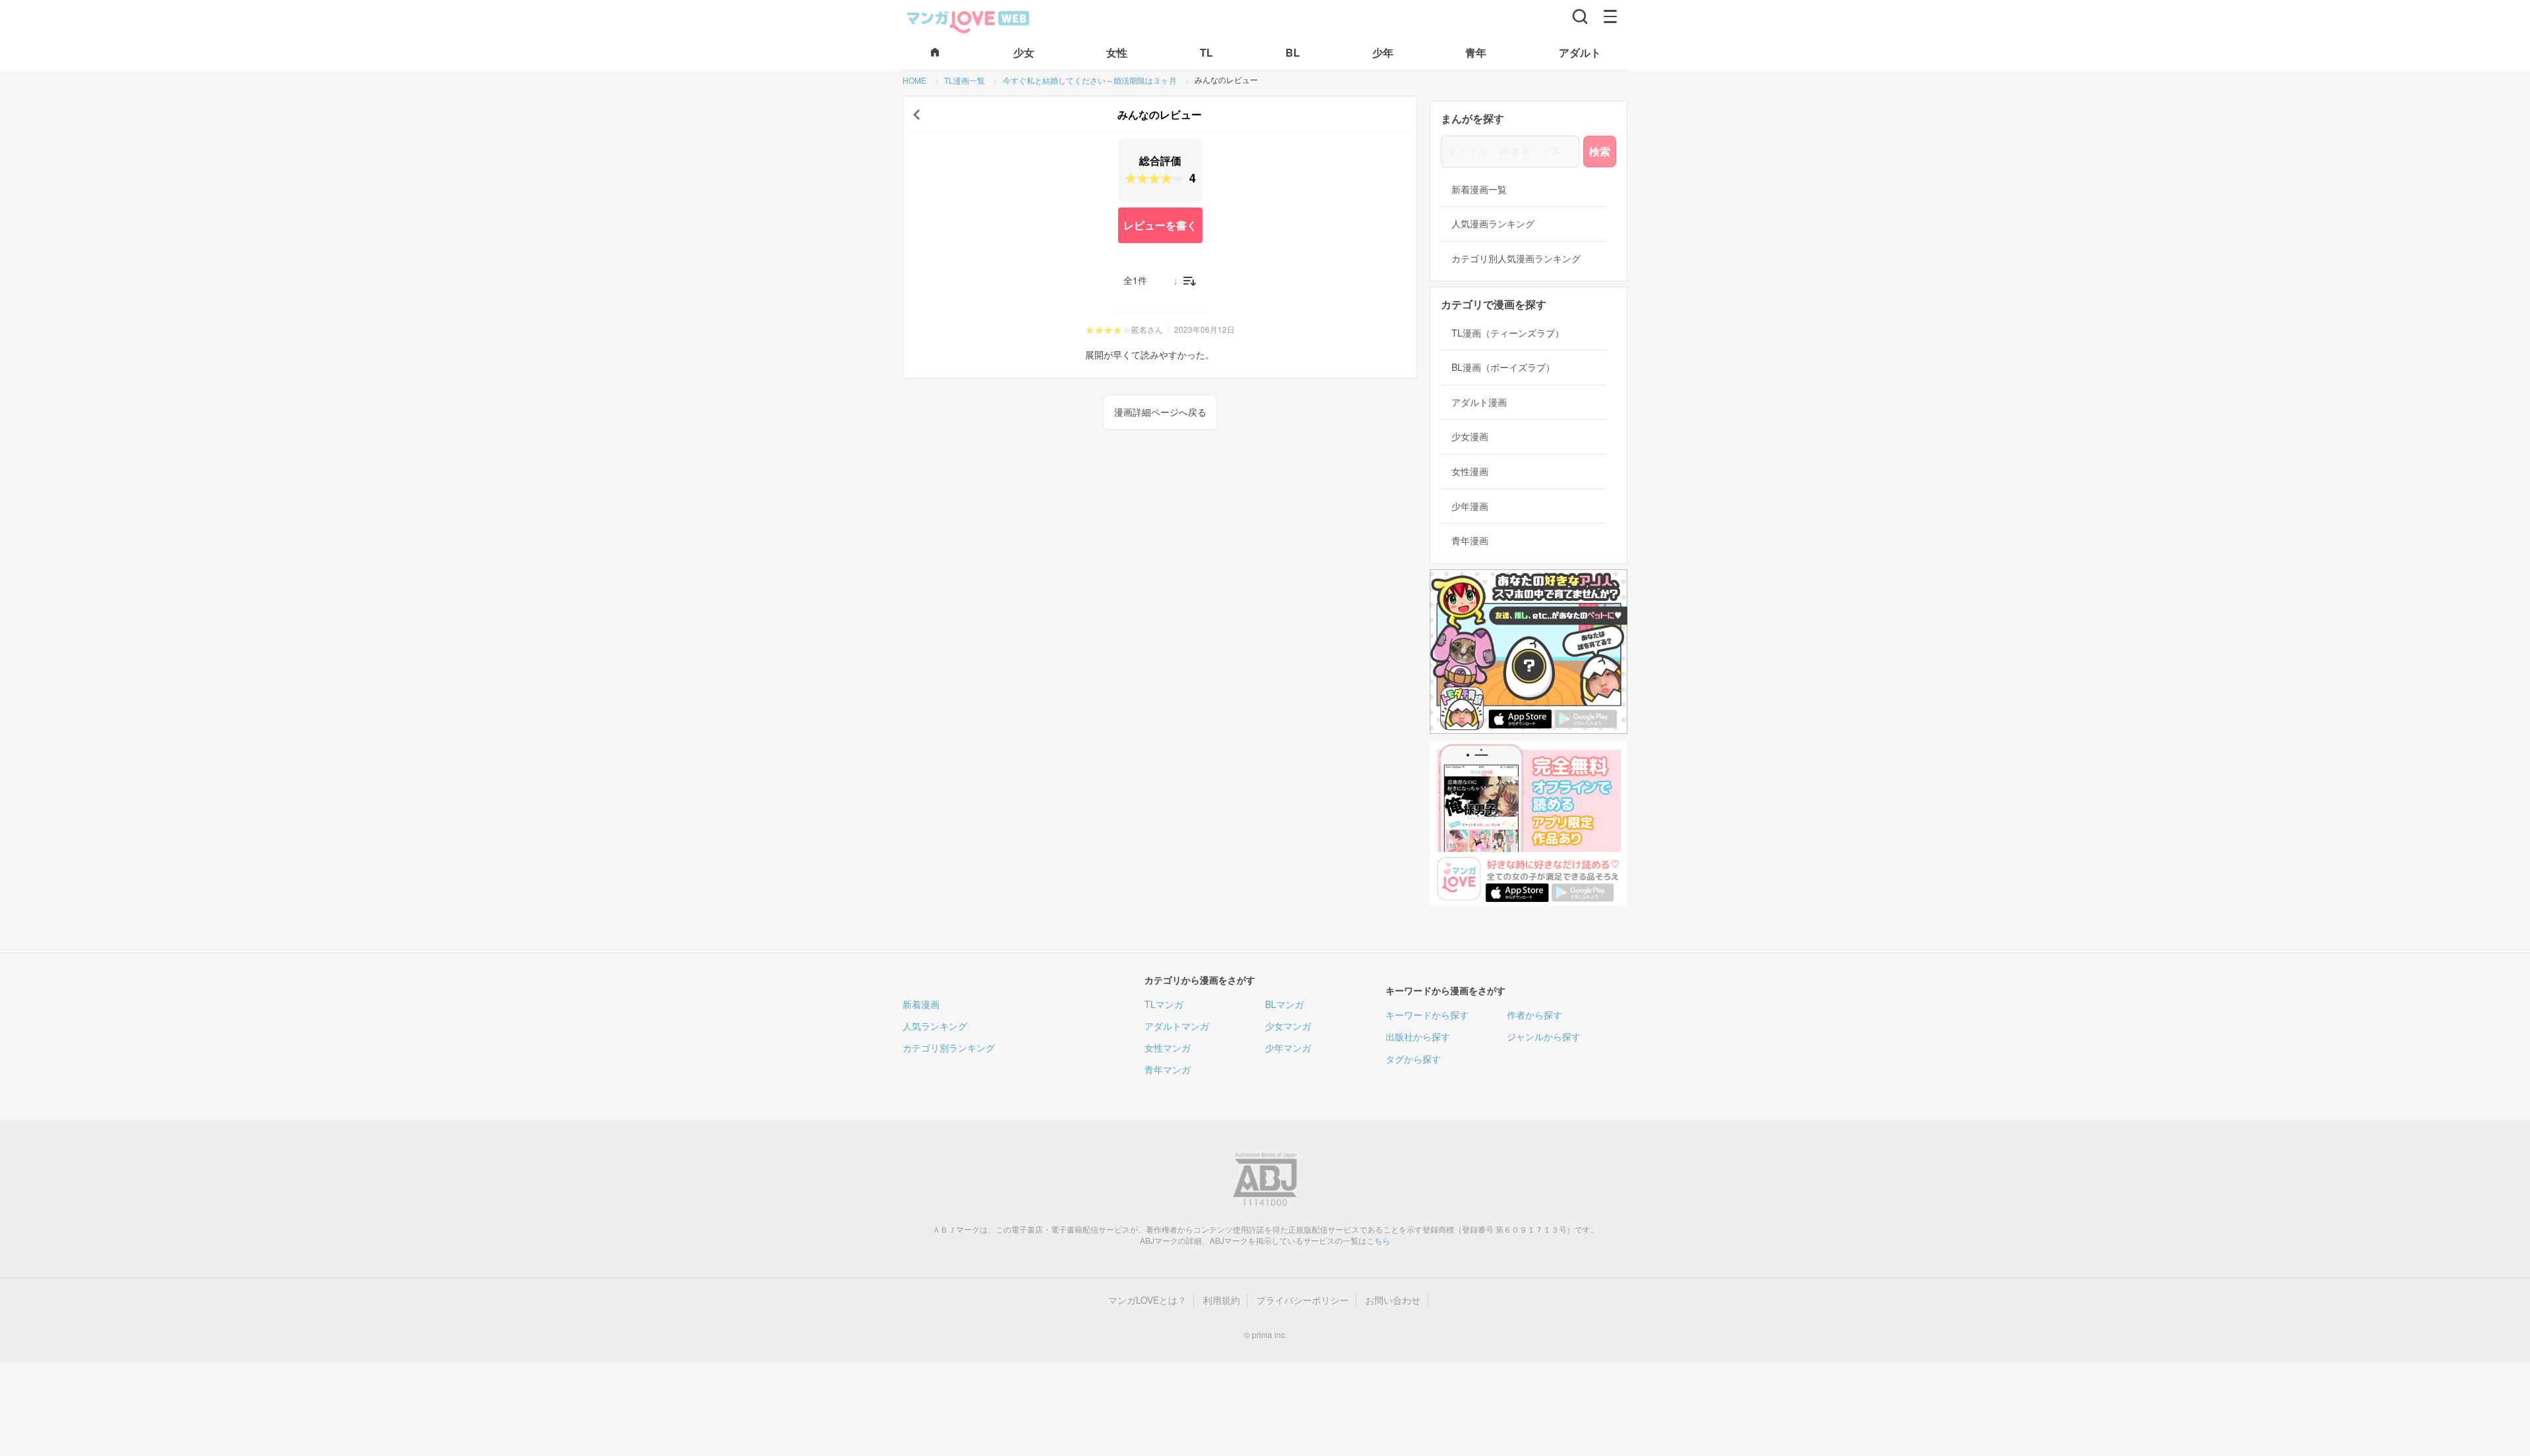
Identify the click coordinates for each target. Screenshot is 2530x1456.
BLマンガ (1284, 1004)
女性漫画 (1470, 471)
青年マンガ (1167, 1069)
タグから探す (1413, 1059)
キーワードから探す (1427, 1015)
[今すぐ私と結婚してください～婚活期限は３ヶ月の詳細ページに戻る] (916, 115)
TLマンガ (1164, 1004)
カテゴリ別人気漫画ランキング (1516, 259)
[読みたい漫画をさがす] (1580, 16)
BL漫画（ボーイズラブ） (1503, 367)
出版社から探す (1418, 1036)
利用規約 (1222, 1300)
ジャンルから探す (1544, 1036)
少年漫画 (1470, 506)
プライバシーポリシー (1303, 1300)
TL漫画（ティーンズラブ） (1508, 333)
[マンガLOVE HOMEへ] (935, 53)
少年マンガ (1288, 1048)
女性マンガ (1167, 1048)
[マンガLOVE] (969, 20)
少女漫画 (1470, 436)
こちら (1378, 1240)
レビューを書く (1160, 225)
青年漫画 (1470, 541)
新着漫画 (921, 1004)
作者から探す (1534, 1015)
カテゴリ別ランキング (949, 1048)
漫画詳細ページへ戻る (1160, 412)
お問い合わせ (1393, 1300)
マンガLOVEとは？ (1147, 1300)
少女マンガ (1288, 1026)
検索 (1600, 151)
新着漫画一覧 (1479, 189)
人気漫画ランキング (1493, 224)
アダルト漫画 (1479, 402)
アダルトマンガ (1177, 1026)
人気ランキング (935, 1026)
